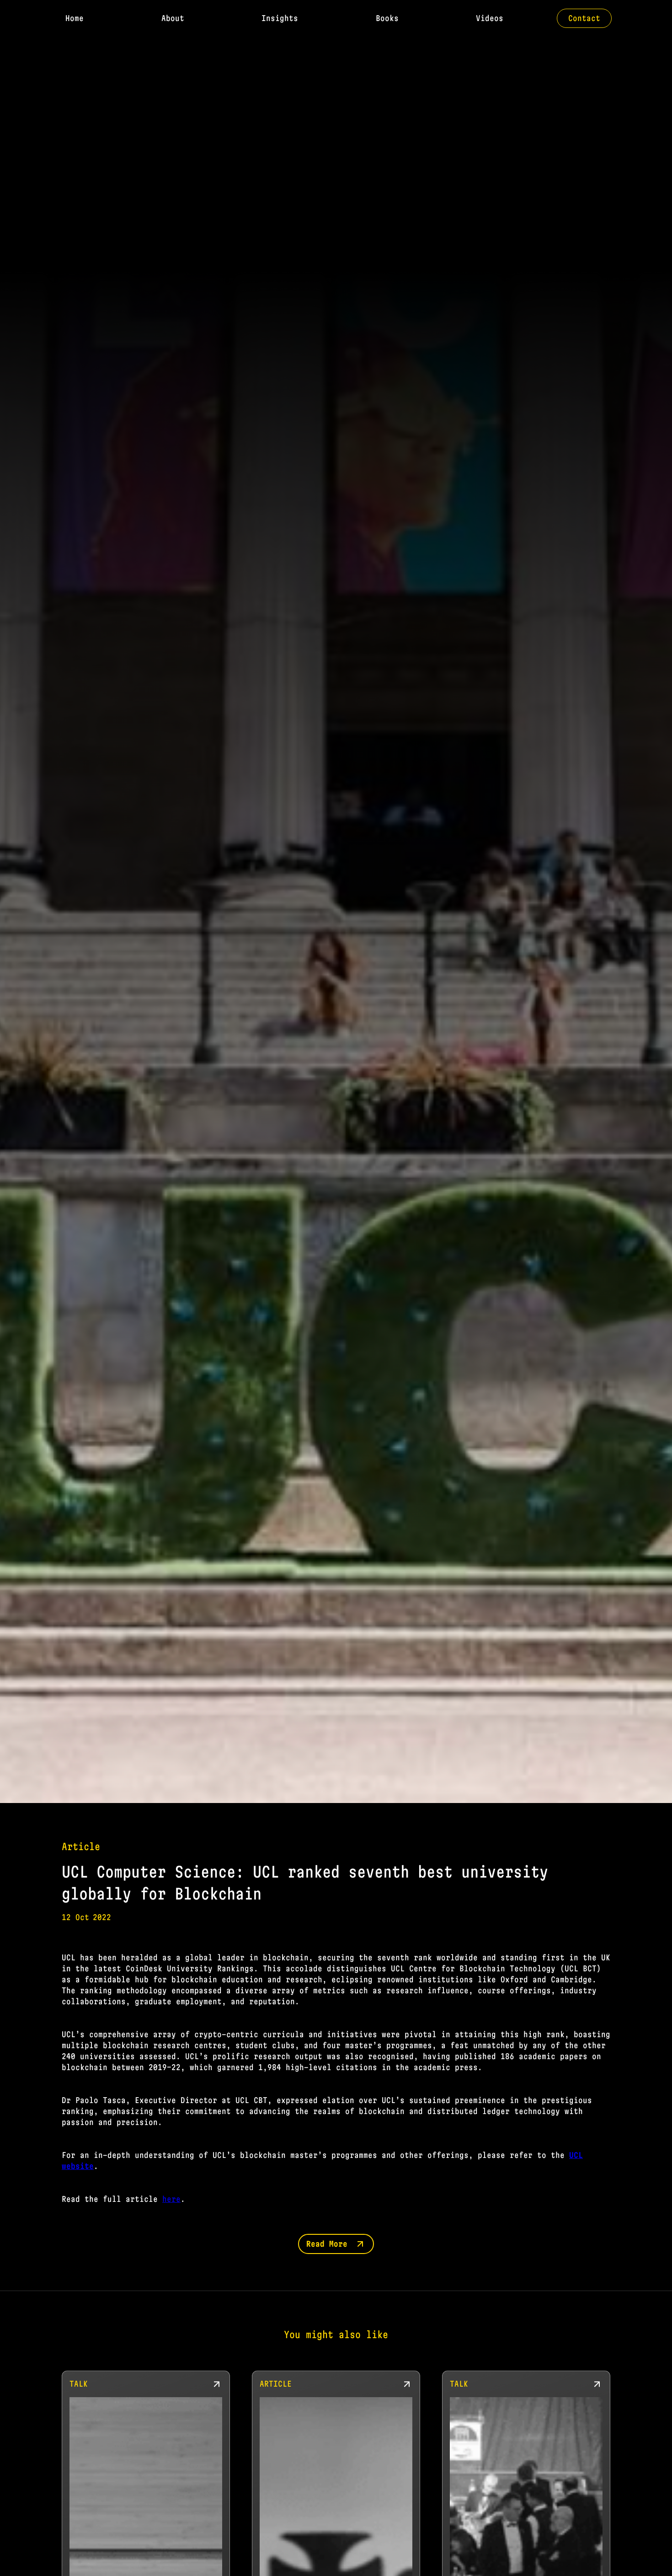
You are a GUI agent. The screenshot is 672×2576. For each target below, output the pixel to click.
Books (387, 18)
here (171, 2199)
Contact (584, 18)
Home (75, 18)
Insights (280, 18)
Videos (490, 18)
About (173, 18)
